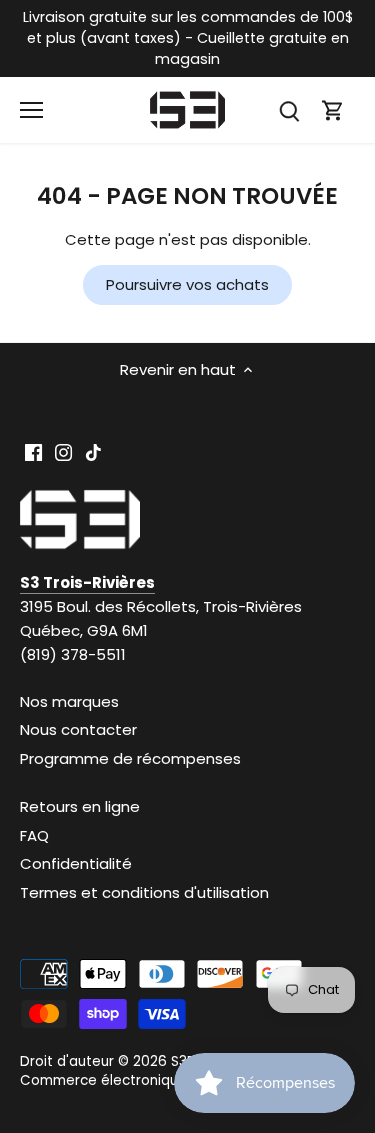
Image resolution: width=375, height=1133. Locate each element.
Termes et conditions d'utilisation (144, 892)
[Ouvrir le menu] (31, 110)
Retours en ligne (80, 806)
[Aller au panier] (333, 110)
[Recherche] (289, 110)
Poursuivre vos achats (187, 284)
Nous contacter (78, 729)
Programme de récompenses (130, 758)
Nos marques (69, 701)
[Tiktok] (93, 451)
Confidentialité (76, 863)
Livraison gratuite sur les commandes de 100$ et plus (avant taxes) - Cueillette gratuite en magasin (188, 38)
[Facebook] (33, 451)
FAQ (34, 835)
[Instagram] (63, 451)
